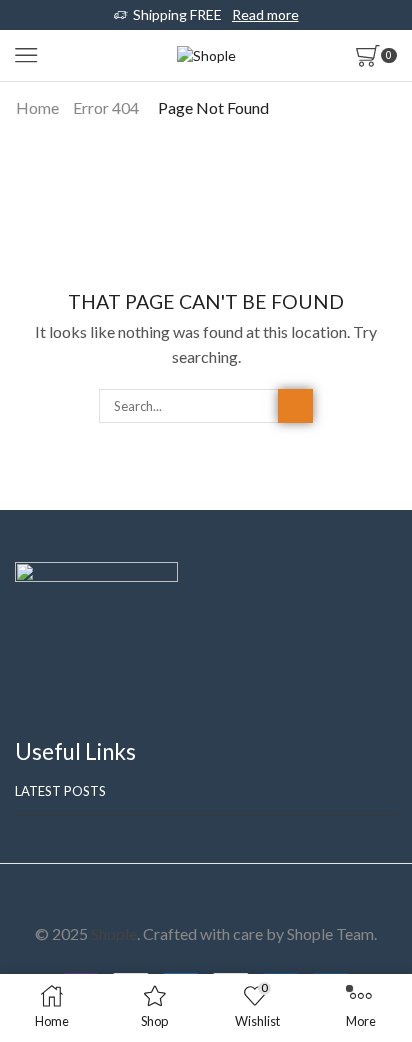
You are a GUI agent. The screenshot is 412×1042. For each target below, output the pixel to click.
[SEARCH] (295, 406)
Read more (265, 14)
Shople (114, 933)
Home (37, 107)
